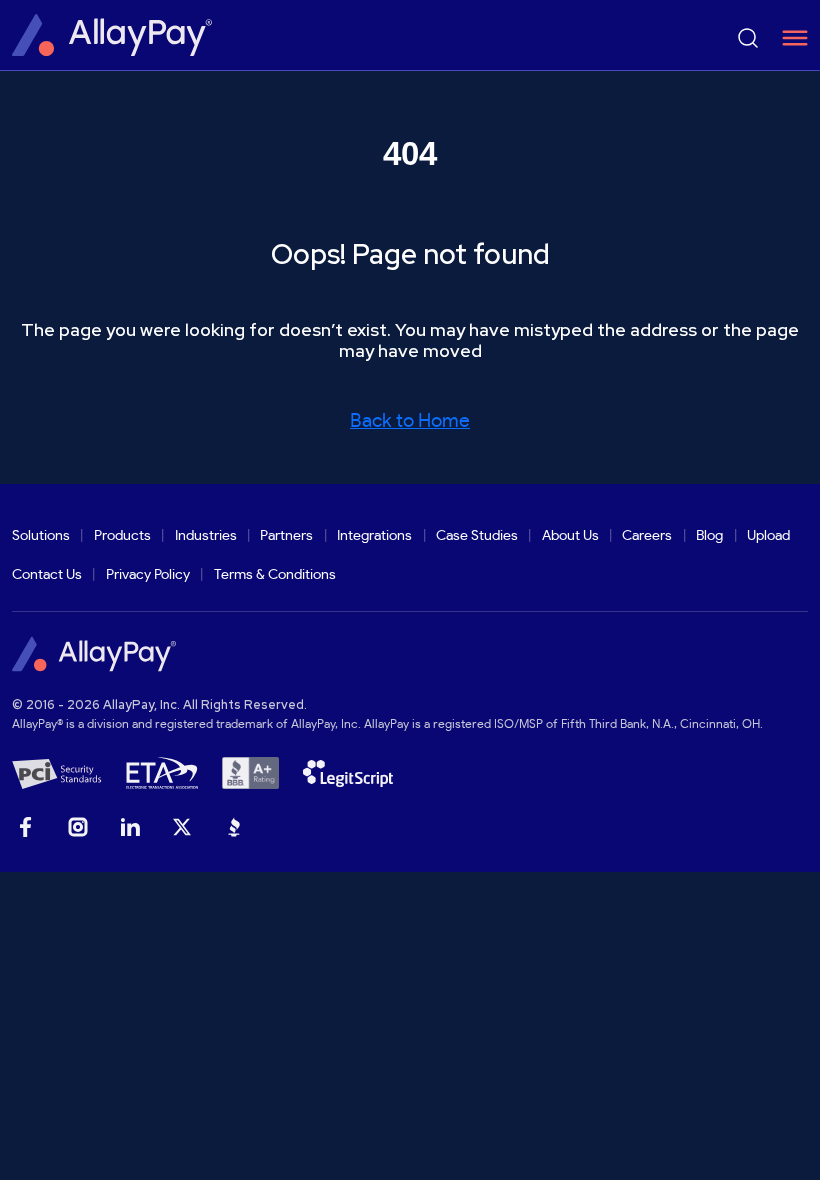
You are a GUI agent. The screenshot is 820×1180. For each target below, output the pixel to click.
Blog (709, 535)
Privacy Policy (148, 574)
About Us (570, 535)
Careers (647, 535)
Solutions (41, 535)
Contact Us (47, 574)
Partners (286, 535)
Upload (768, 535)
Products (122, 535)
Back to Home (410, 421)
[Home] (112, 35)
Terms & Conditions (275, 574)
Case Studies (477, 535)
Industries (206, 535)
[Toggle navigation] (788, 38)
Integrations (374, 535)
